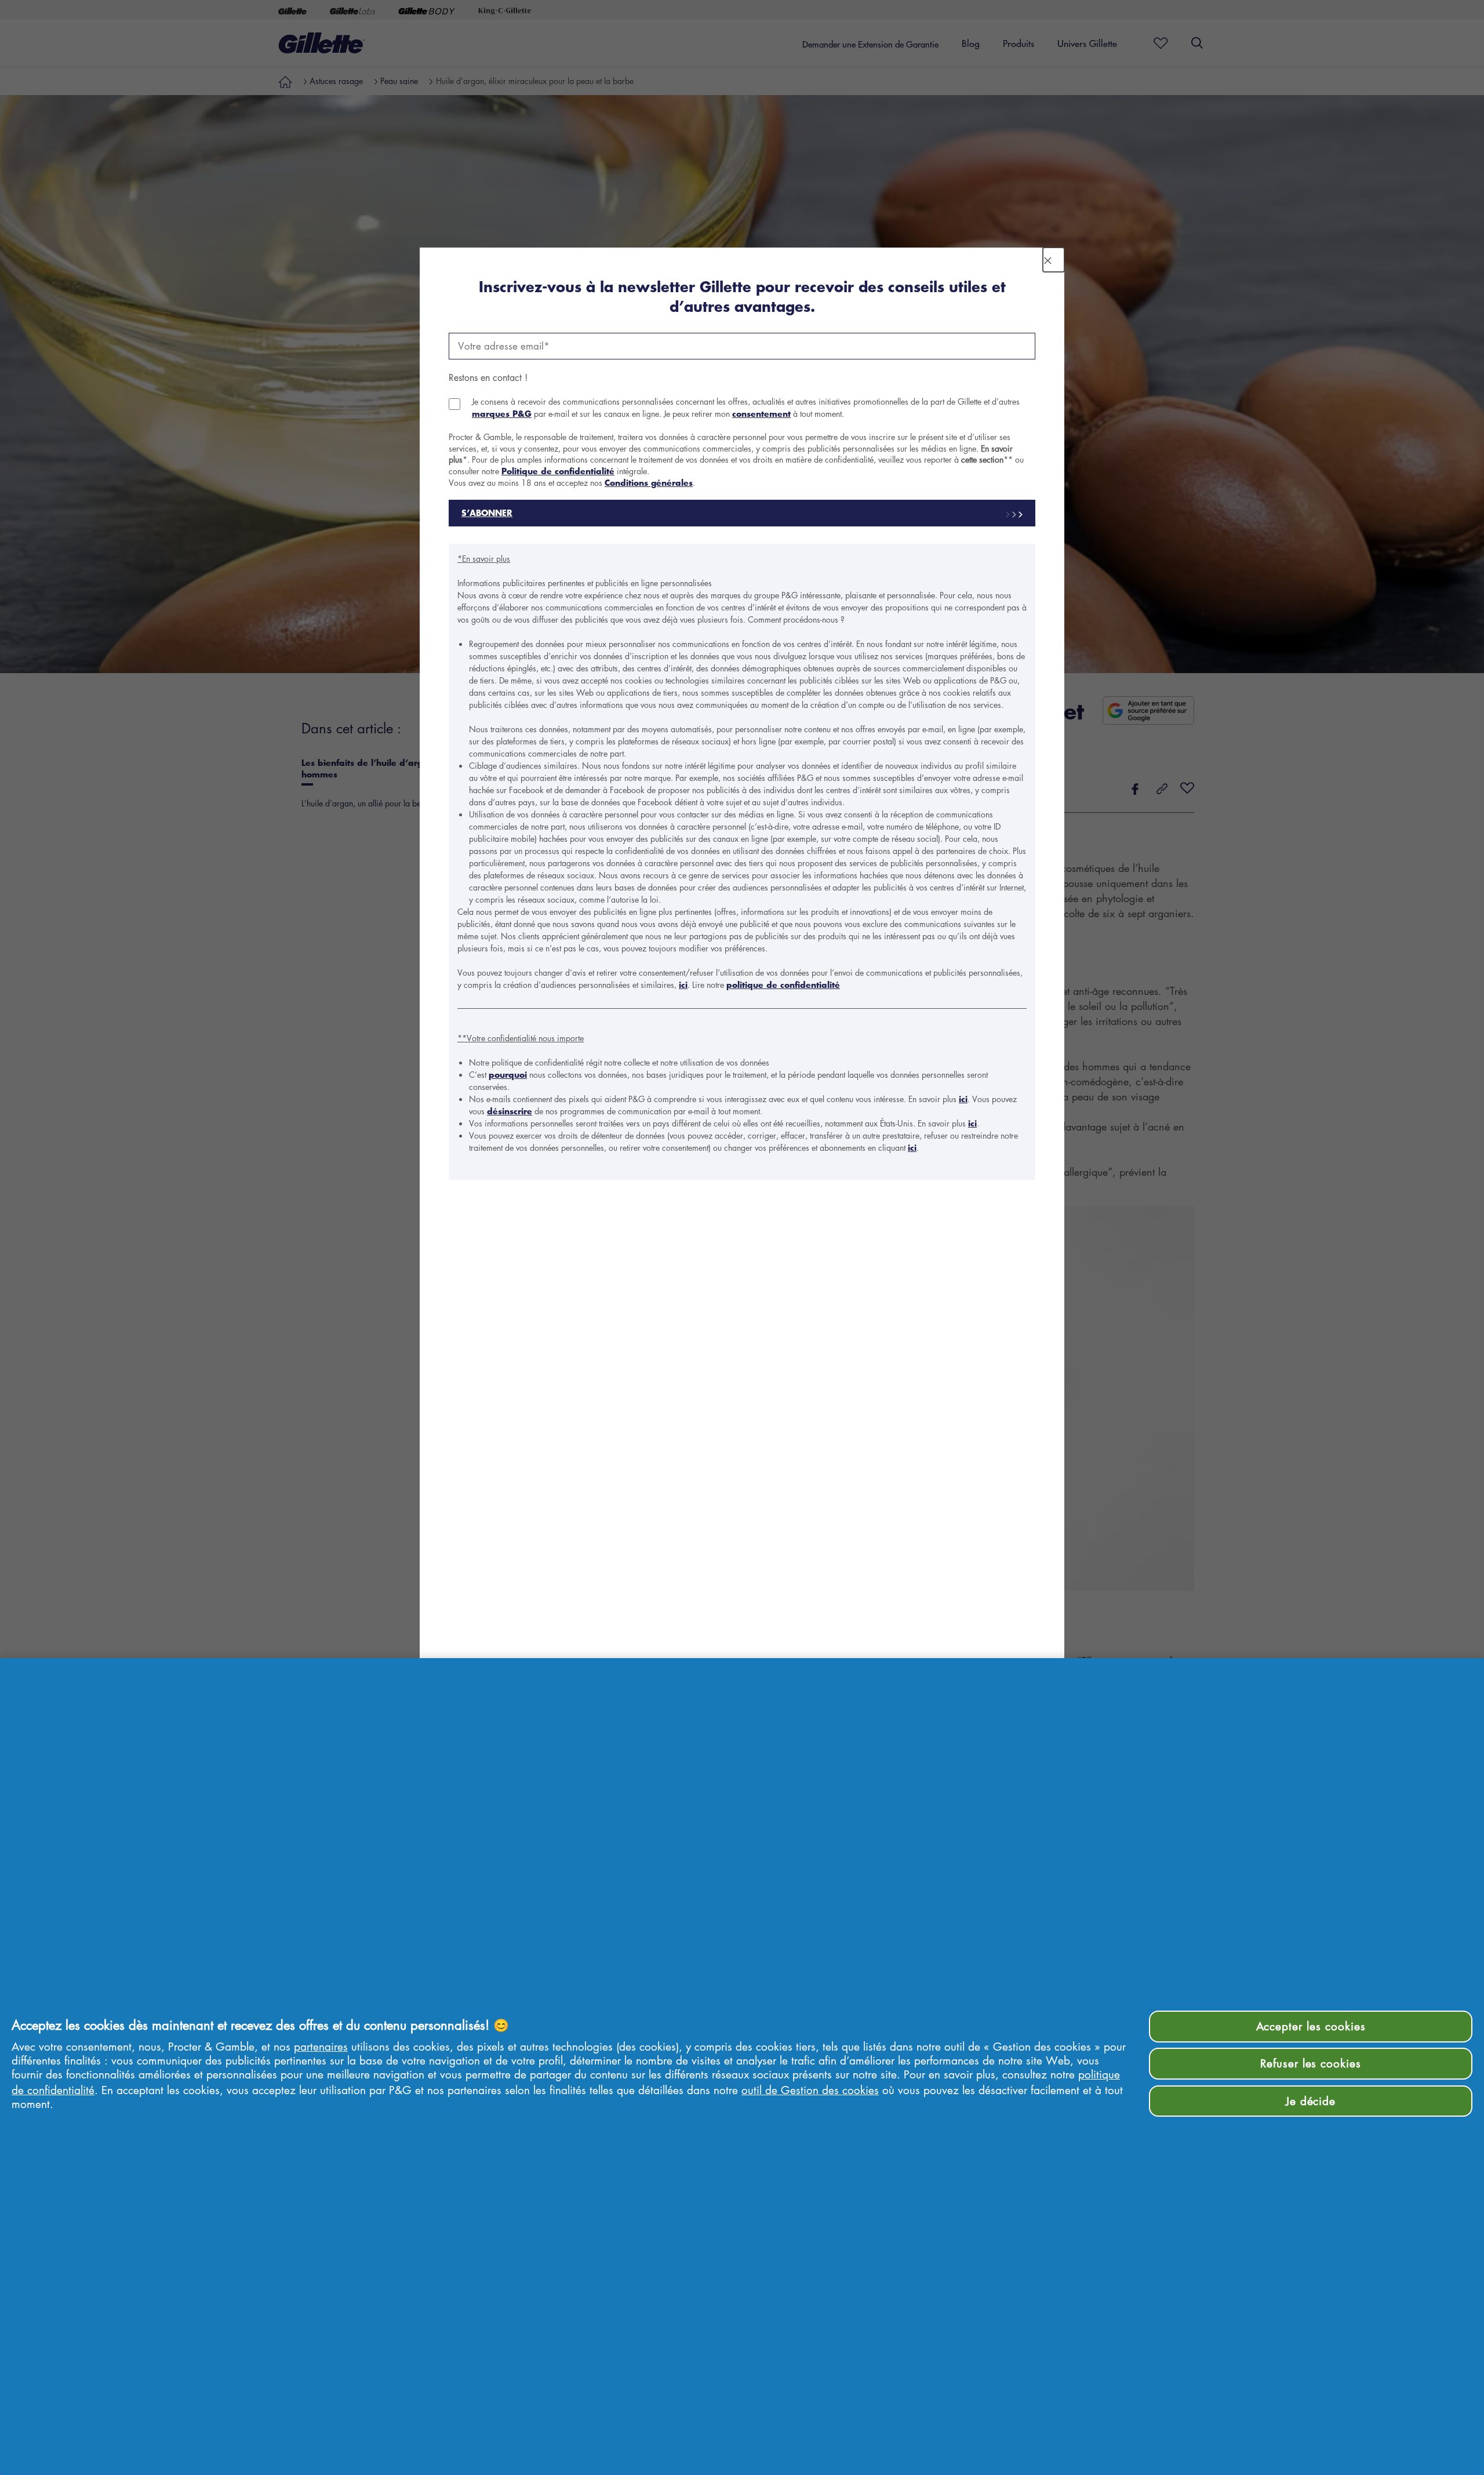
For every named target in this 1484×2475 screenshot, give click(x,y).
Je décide (1311, 2101)
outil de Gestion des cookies (810, 2090)
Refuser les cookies (1311, 2063)
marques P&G (502, 414)
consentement (761, 414)
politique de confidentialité (783, 985)
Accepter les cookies (1311, 2026)
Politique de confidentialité (558, 471)
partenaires (321, 2046)
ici (683, 985)
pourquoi (508, 1075)
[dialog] (742, 1237)
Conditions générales (649, 483)
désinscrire (510, 1111)
